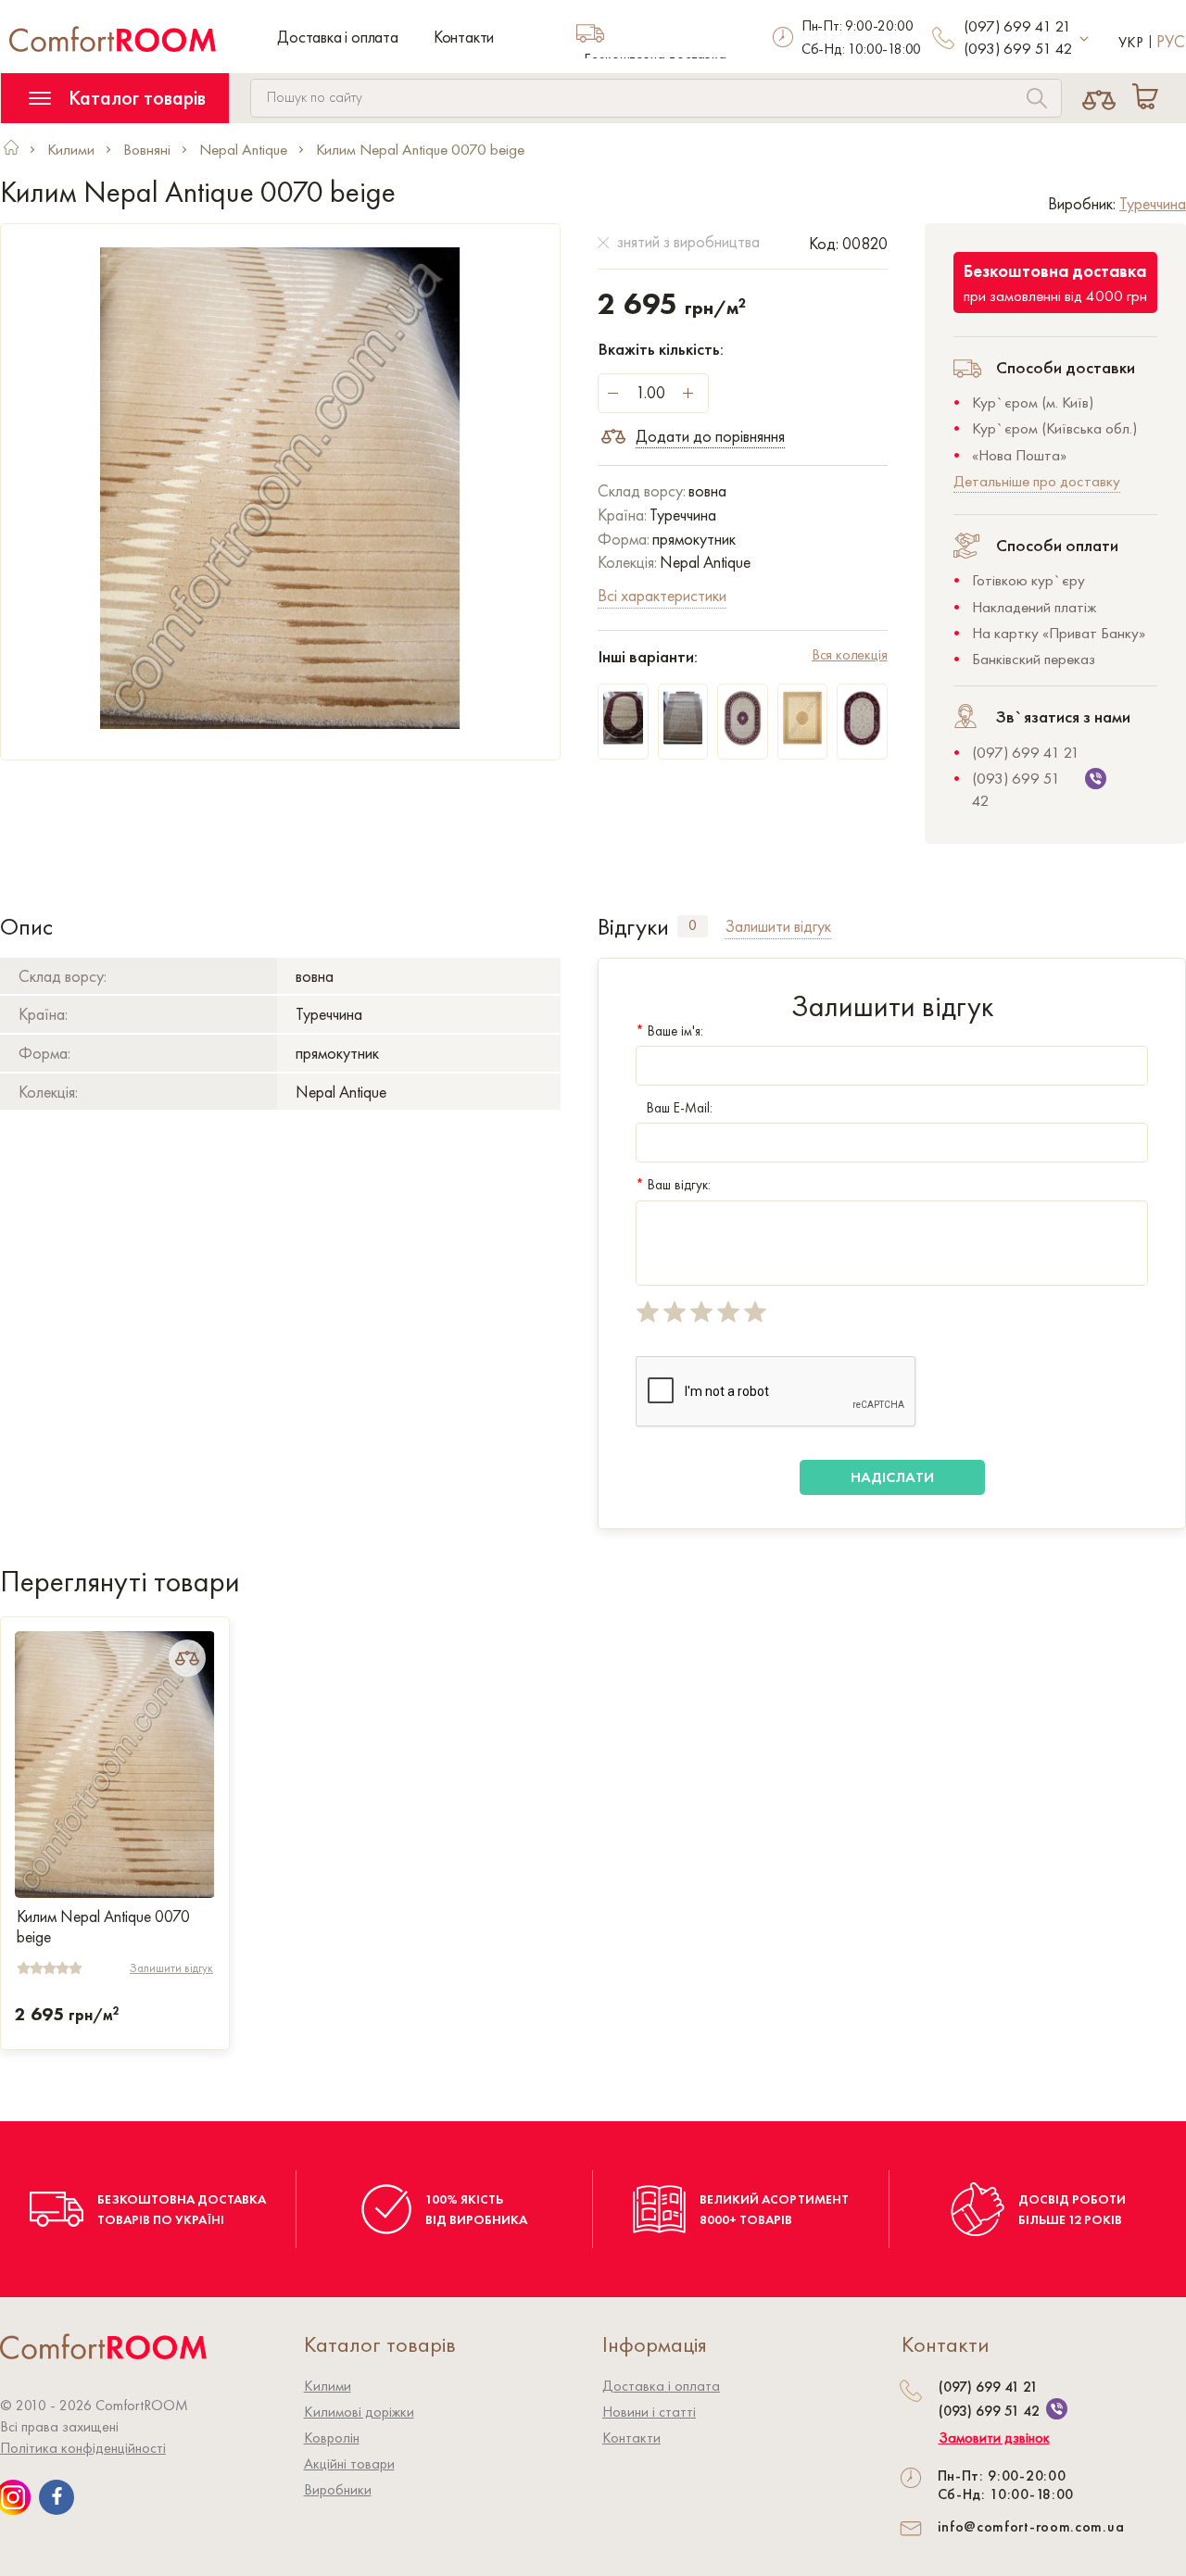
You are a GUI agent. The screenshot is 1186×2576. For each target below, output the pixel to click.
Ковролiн (332, 2438)
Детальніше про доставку (1037, 481)
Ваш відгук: (673, 1185)
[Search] (1037, 101)
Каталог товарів (135, 98)
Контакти (464, 37)
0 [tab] (693, 925)
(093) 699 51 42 (1018, 48)
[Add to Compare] (187, 1658)
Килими (328, 2386)
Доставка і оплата (338, 37)
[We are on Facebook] (57, 2497)
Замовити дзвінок (994, 2438)
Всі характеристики (662, 595)
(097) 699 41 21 (1017, 26)
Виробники (338, 2489)
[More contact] (1085, 39)
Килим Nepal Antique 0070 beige (103, 1927)
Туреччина (1153, 203)
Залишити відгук (171, 1968)
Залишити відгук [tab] (778, 926)
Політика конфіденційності (83, 2448)
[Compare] (1099, 98)
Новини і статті (649, 2412)
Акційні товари (349, 2463)
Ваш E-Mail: (680, 1108)
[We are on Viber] (1057, 2409)
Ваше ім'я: (669, 1031)
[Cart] (1149, 98)
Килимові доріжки (359, 2412)
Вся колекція (850, 654)
